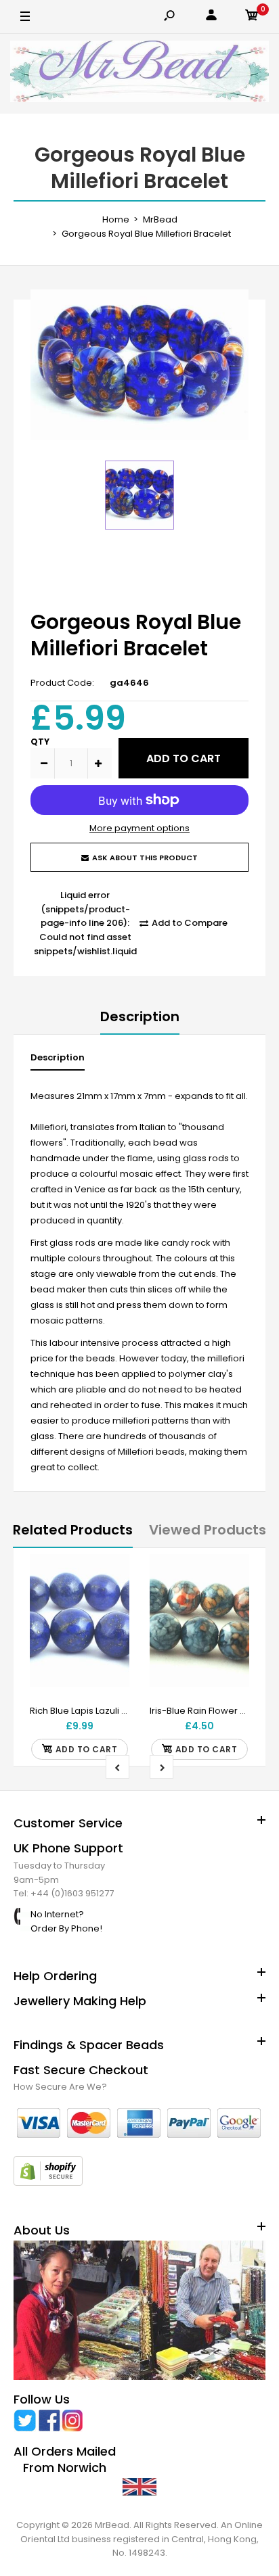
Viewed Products (208, 1530)
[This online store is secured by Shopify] (48, 2183)
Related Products (73, 1530)
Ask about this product (145, 858)
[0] (252, 17)
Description (140, 1016)
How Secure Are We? (60, 2087)
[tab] (58, 1061)
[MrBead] (139, 74)
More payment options (139, 828)
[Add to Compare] (111, 1600)
